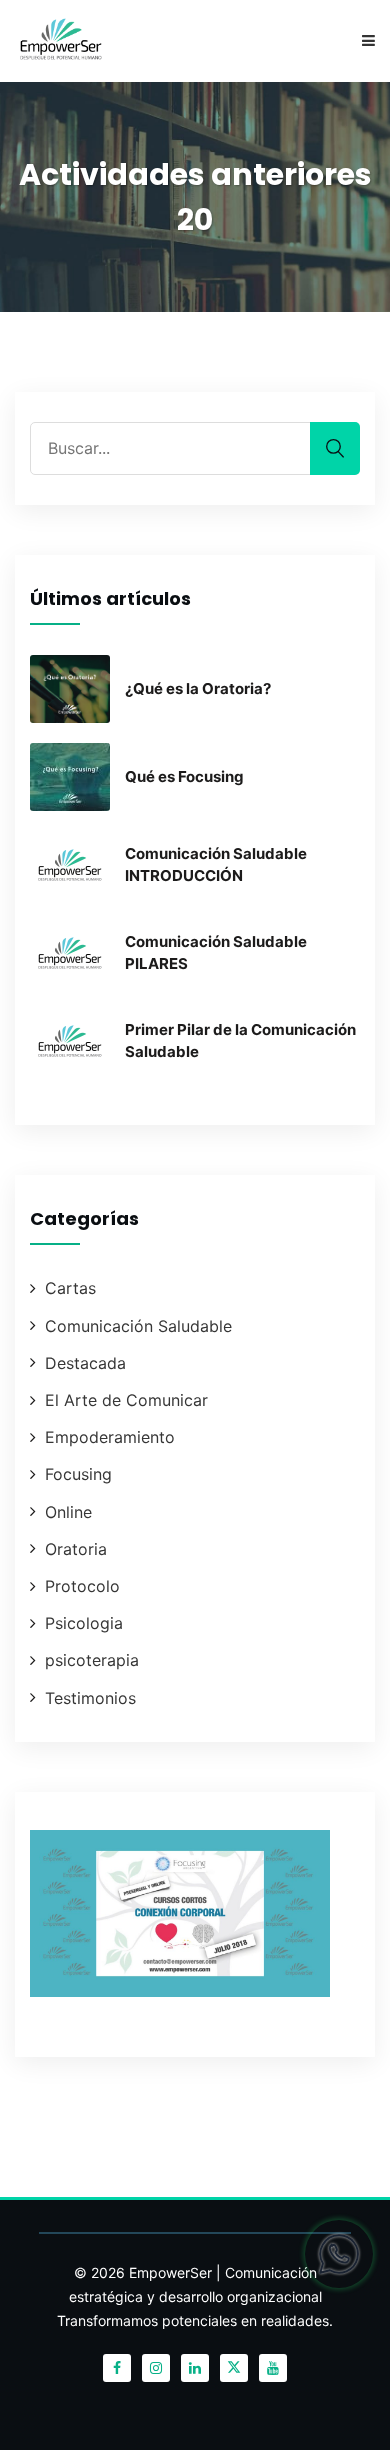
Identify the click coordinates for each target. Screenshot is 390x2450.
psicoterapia (92, 1660)
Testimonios (90, 1698)
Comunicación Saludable (138, 1326)
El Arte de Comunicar (126, 1400)
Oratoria (76, 1549)
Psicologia (84, 1623)
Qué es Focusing (184, 776)
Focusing (78, 1474)
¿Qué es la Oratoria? (198, 688)
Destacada (85, 1363)
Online (68, 1512)
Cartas (70, 1288)
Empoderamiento (110, 1437)
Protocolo (82, 1586)
